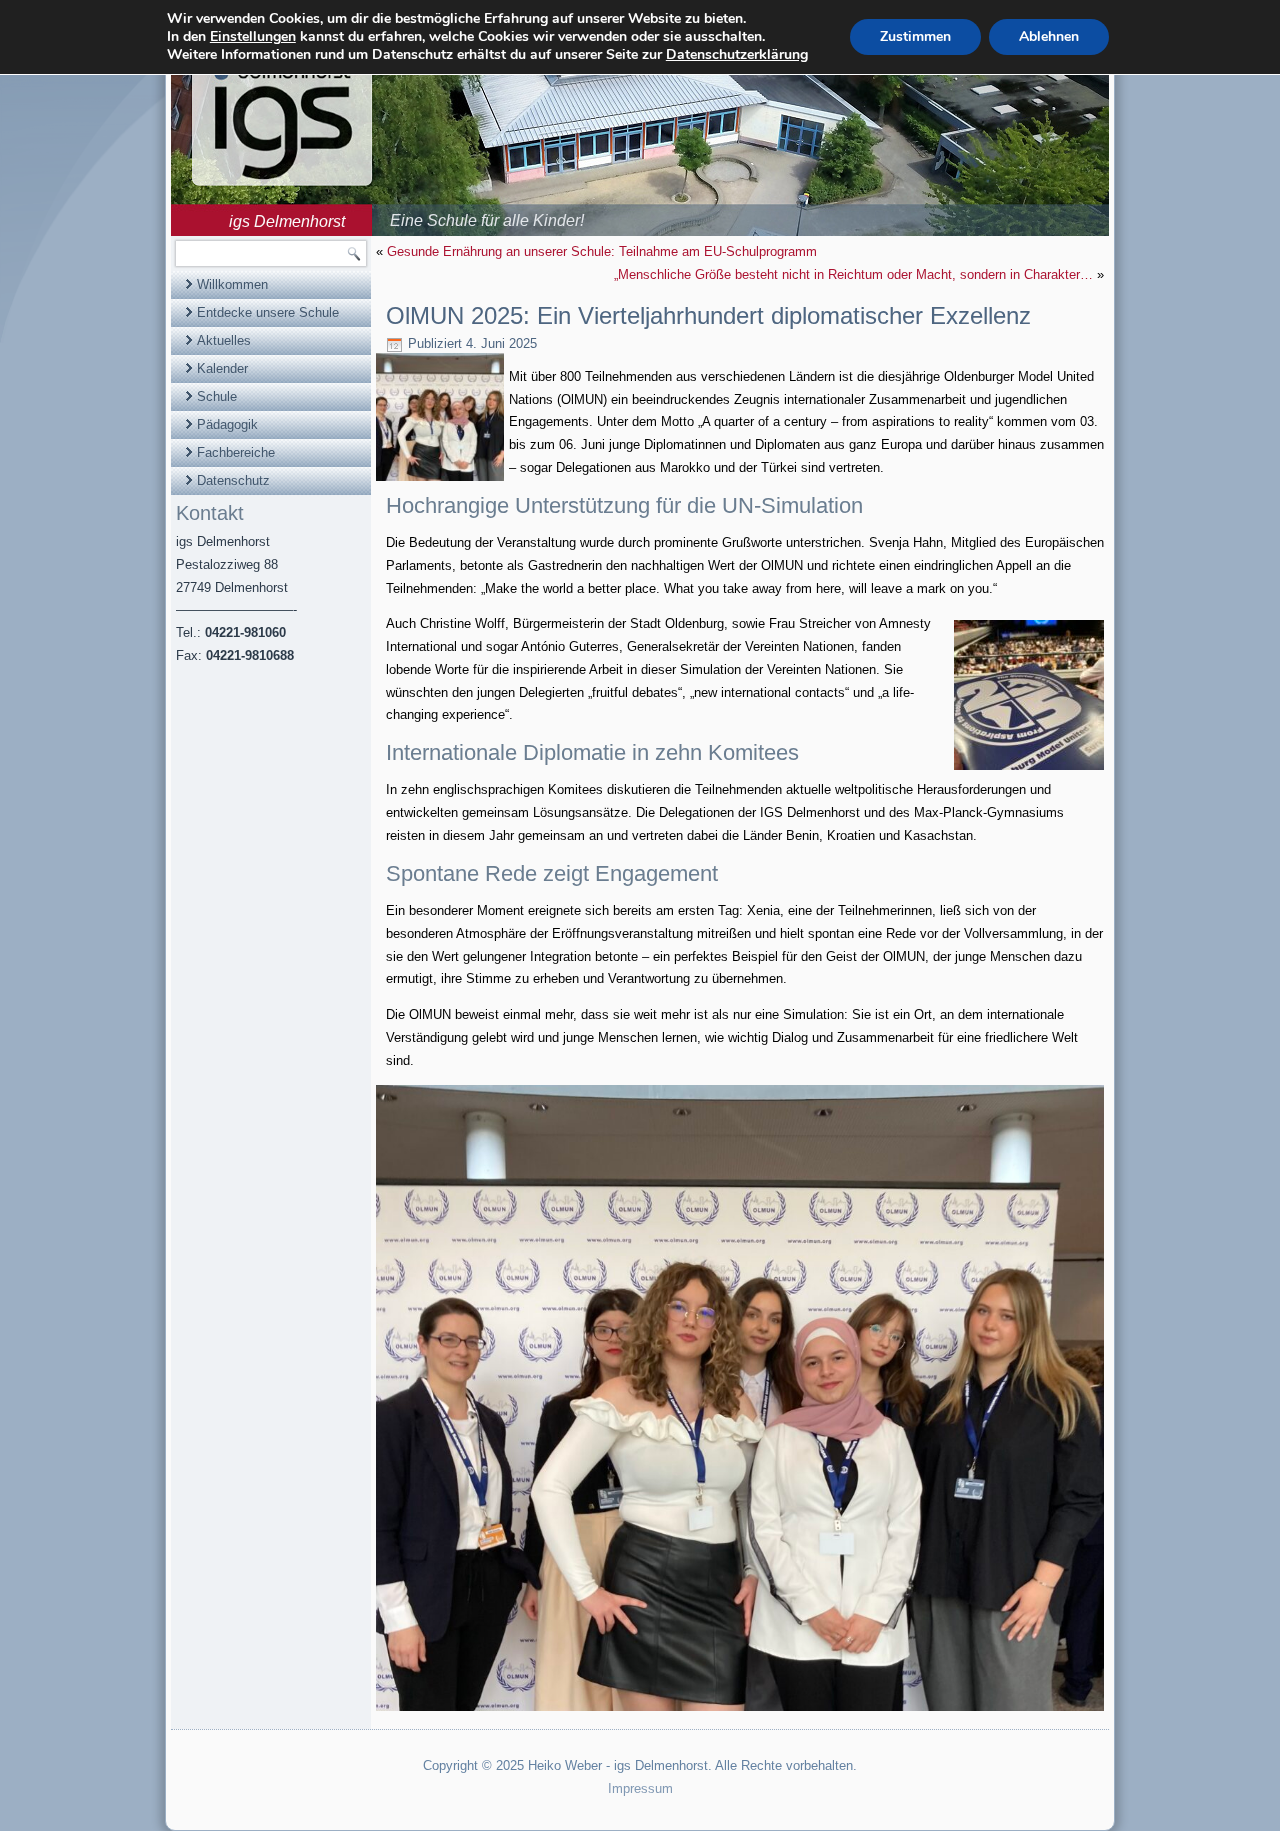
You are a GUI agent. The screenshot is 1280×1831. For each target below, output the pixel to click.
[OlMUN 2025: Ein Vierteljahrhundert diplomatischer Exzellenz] (442, 481)
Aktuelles (224, 340)
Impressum (640, 1788)
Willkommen (232, 284)
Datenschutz (233, 480)
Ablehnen (1049, 36)
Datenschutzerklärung (737, 54)
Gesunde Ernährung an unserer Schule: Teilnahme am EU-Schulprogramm (602, 251)
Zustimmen (915, 36)
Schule (217, 396)
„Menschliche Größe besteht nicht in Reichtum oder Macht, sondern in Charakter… (853, 274)
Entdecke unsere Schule (268, 312)
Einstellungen (253, 37)
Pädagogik (227, 424)
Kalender (222, 368)
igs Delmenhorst (287, 221)
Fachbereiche (236, 452)
